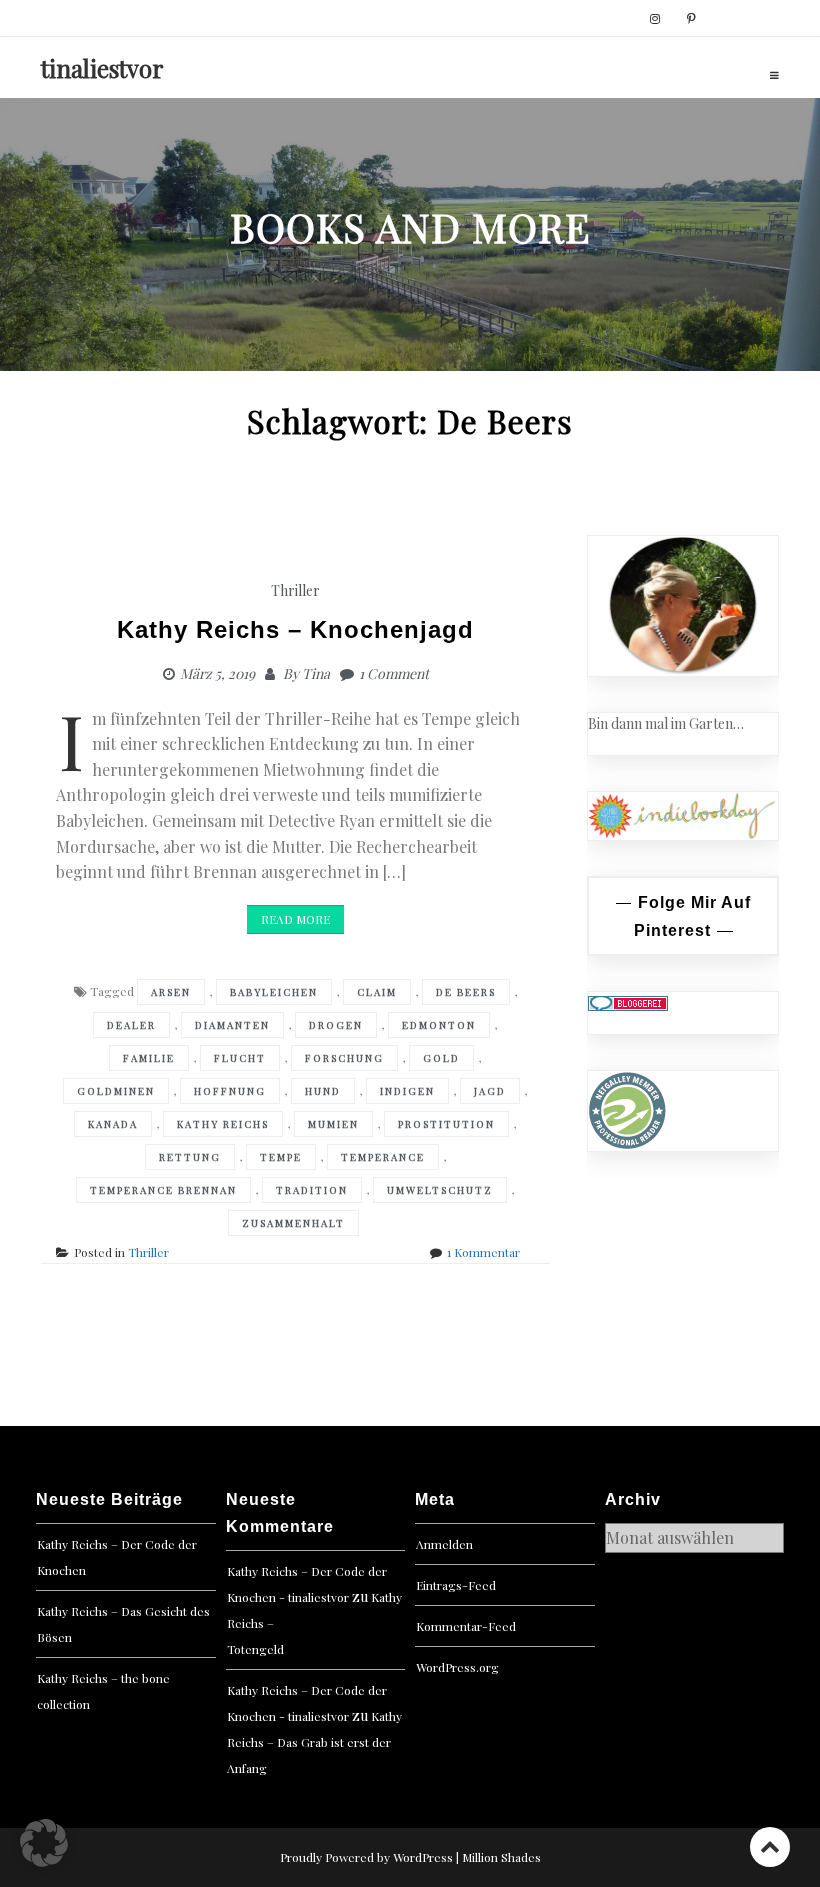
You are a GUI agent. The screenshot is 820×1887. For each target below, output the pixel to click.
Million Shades (501, 1857)
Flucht (240, 1058)
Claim (377, 992)
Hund (323, 1091)
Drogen (336, 1025)
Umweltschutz (440, 1190)
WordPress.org (457, 1667)
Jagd (490, 1091)
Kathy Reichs (223, 1124)
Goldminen (116, 1091)
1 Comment (394, 673)
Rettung (190, 1157)
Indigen (407, 1091)
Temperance (383, 1157)
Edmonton (439, 1025)
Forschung (344, 1058)
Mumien (333, 1124)
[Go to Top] (770, 1846)
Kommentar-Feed (466, 1626)
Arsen (171, 992)
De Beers (466, 992)
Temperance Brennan (163, 1190)
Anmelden (444, 1544)
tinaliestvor (102, 68)
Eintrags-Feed (456, 1585)
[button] (44, 1843)
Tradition (312, 1190)
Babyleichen (274, 992)
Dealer (131, 1025)
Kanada (113, 1124)
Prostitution (446, 1124)
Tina (316, 673)
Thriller (295, 590)
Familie (149, 1058)
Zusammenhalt (293, 1223)
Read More (295, 919)
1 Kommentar (483, 1252)
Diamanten (232, 1025)
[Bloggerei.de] (628, 1002)
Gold (441, 1058)
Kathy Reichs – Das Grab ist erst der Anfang (314, 1742)
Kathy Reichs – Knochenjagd (295, 629)
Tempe (281, 1157)
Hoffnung (230, 1091)
